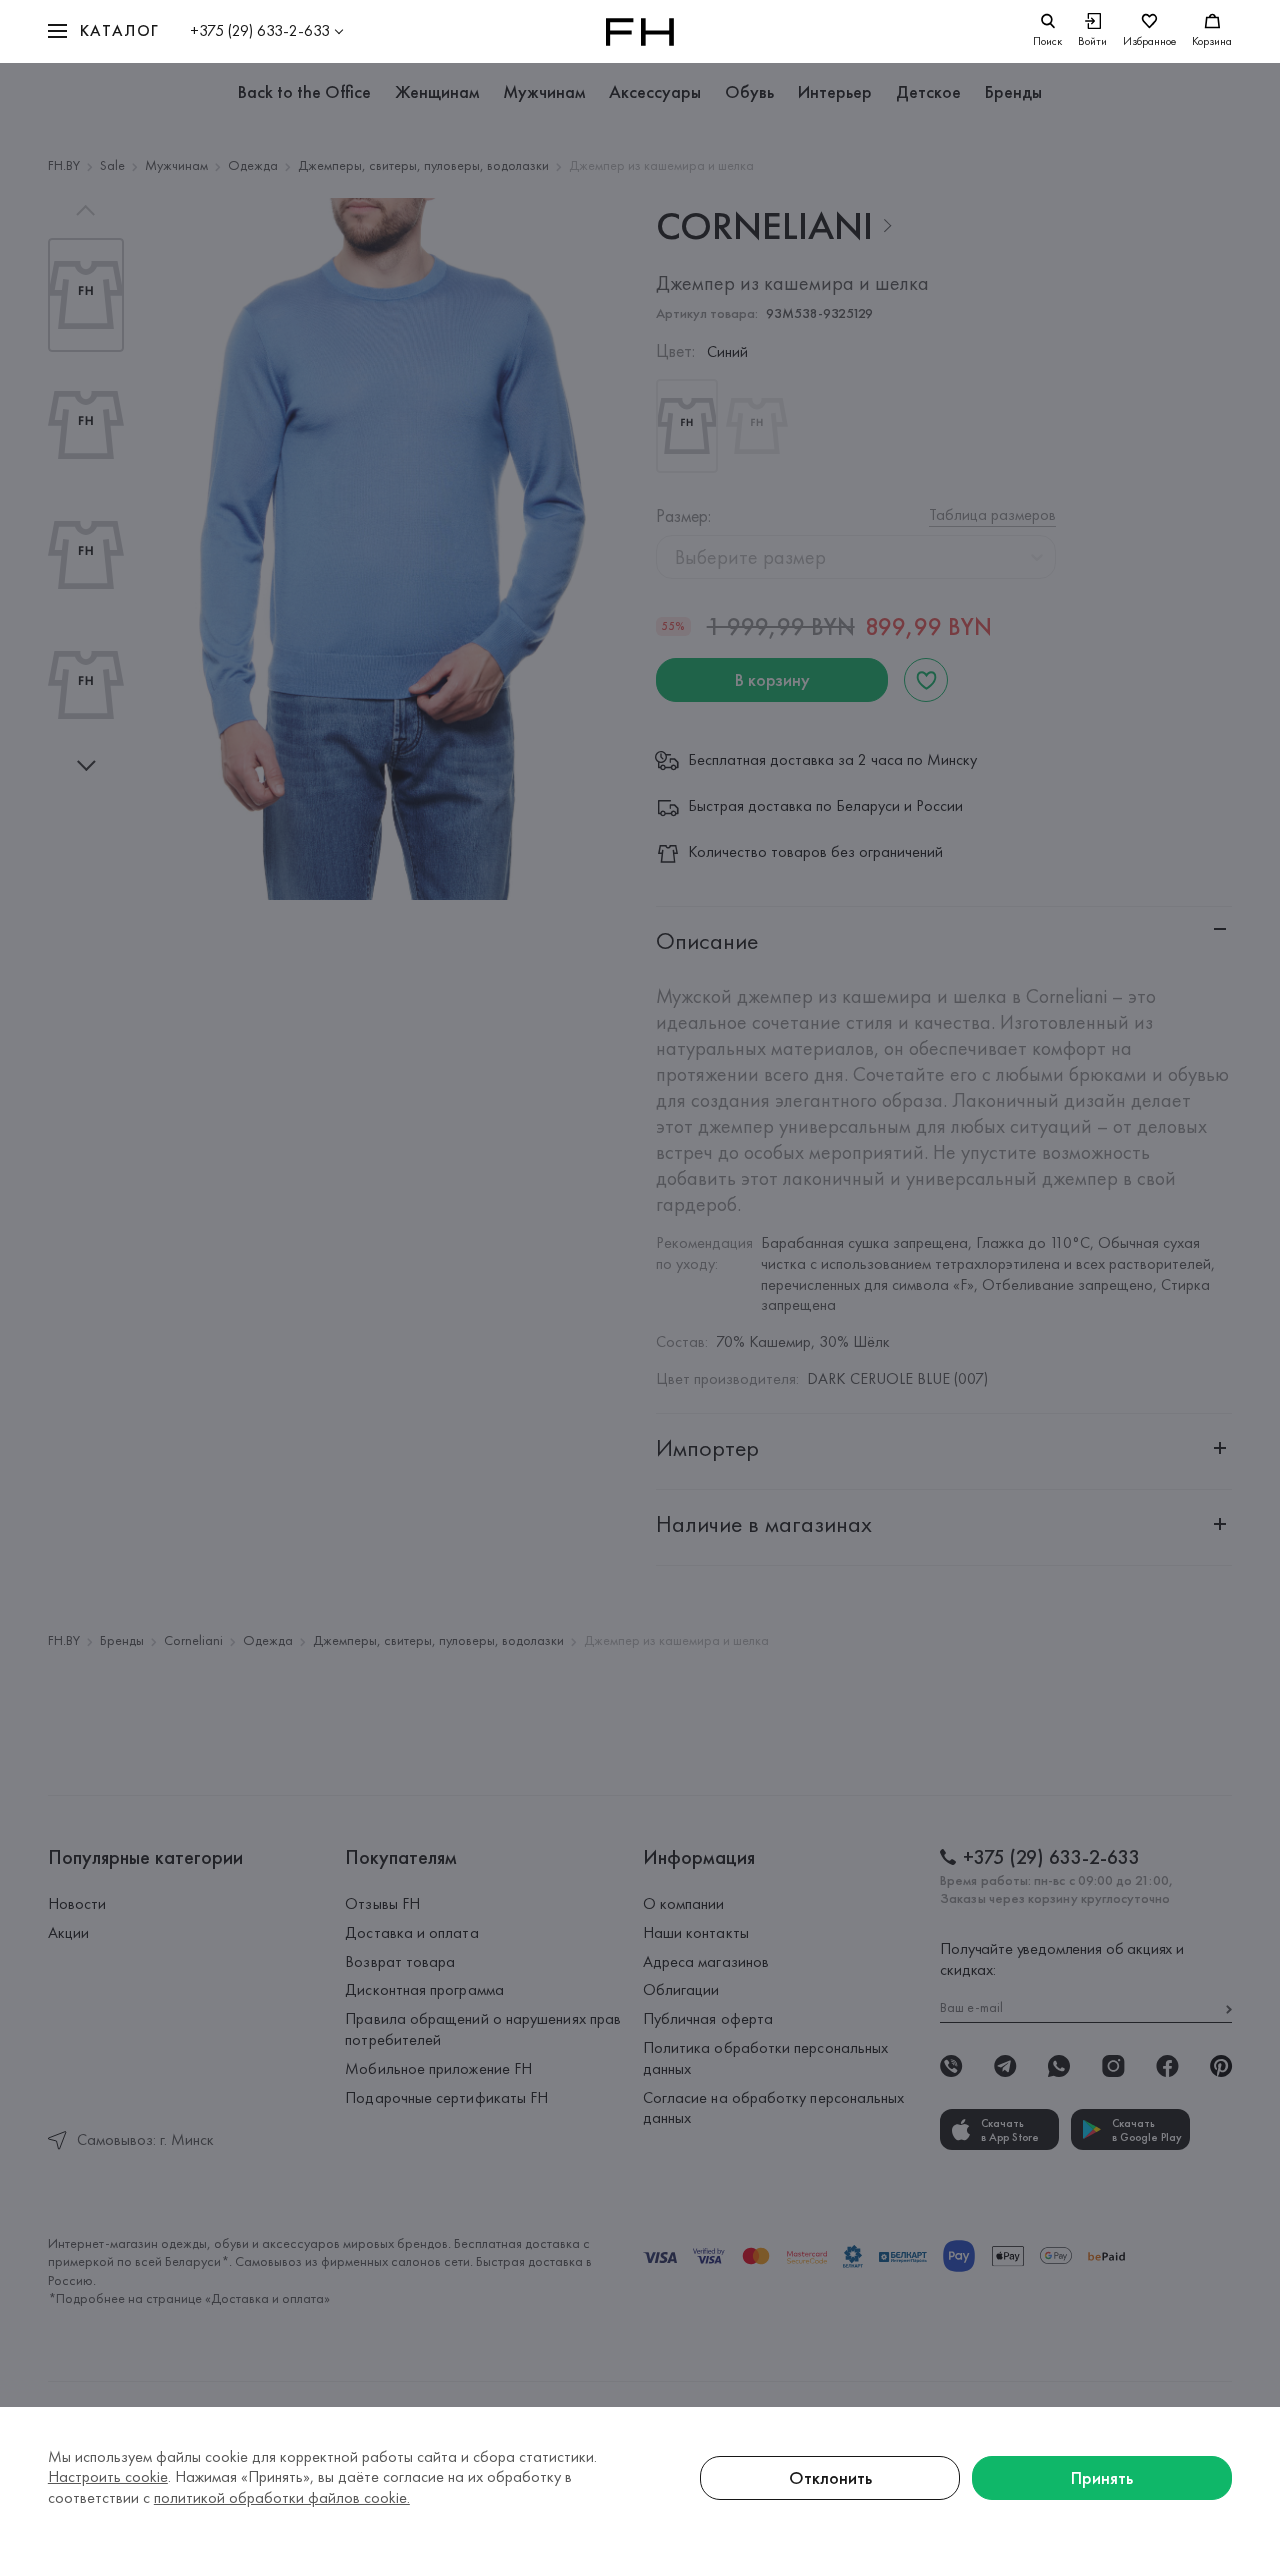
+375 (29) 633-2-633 (260, 30)
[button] (104, 31)
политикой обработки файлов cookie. (282, 2497)
